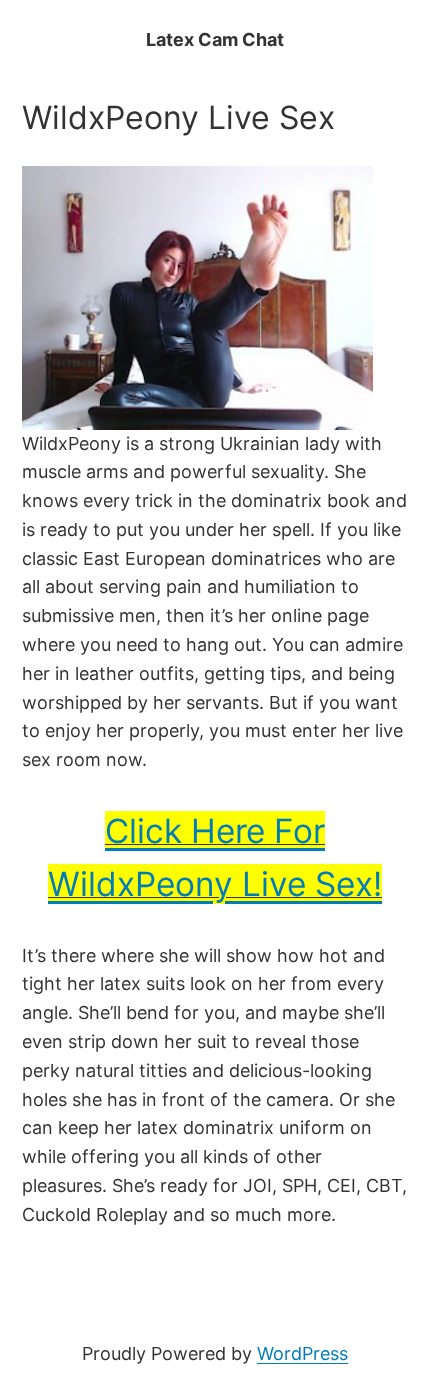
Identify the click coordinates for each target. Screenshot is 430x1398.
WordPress (302, 1353)
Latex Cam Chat (215, 39)
